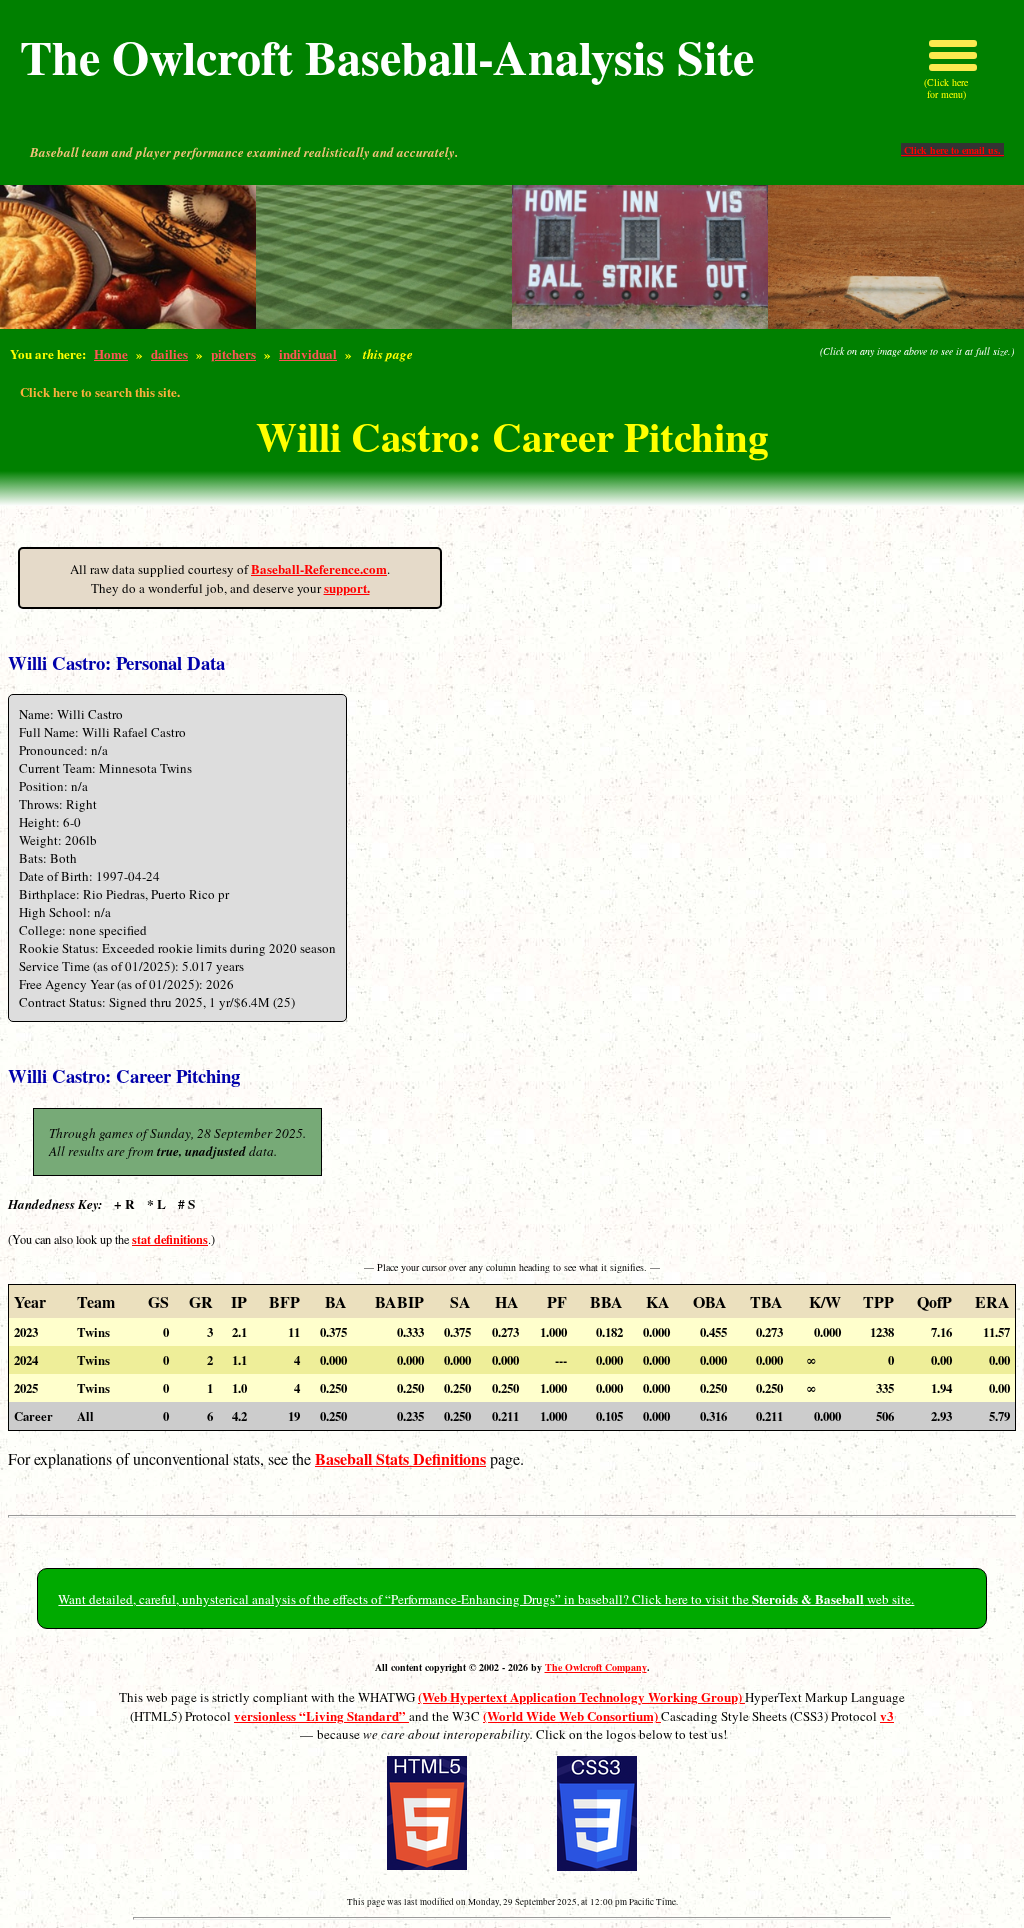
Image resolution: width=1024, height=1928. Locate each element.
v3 (887, 1715)
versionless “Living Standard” (321, 1715)
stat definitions (170, 1239)
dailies (169, 353)
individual (308, 353)
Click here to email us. (952, 150)
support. (347, 587)
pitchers (233, 353)
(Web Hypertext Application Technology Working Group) (581, 1696)
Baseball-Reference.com (319, 568)
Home (111, 353)
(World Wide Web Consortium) (572, 1715)
